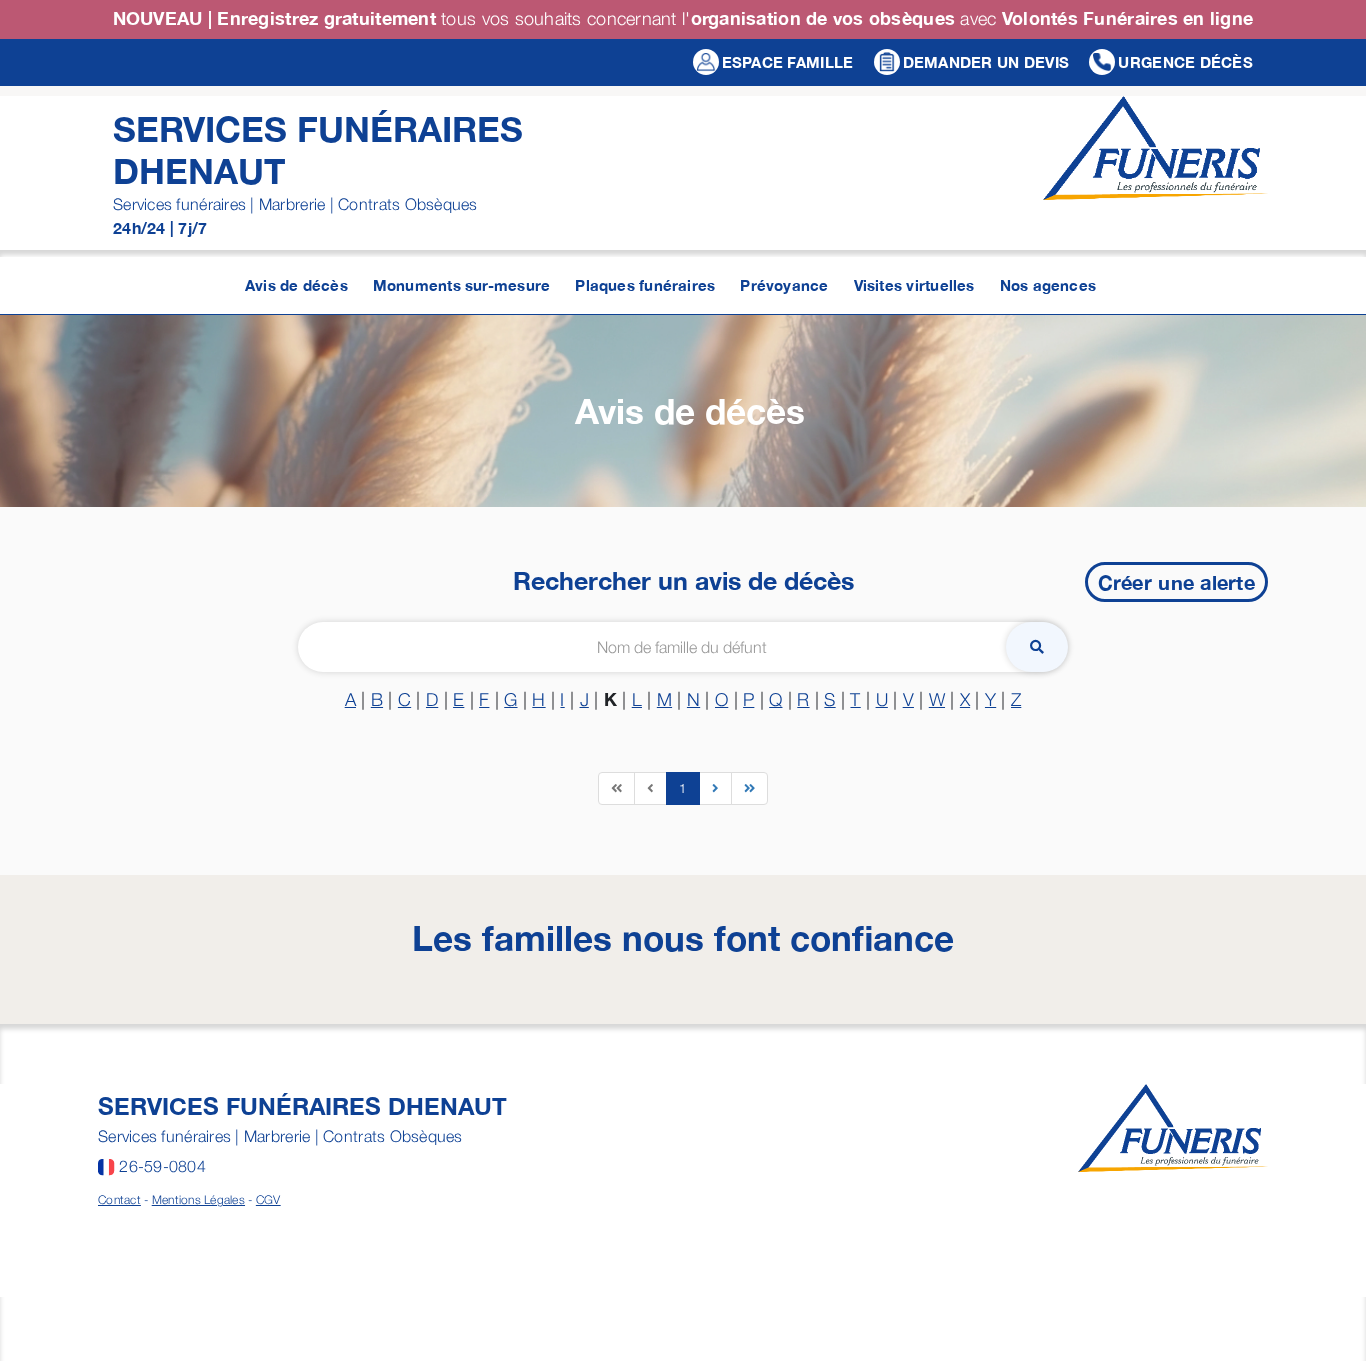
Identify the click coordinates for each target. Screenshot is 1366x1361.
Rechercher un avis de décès (683, 580)
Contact (119, 1199)
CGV (268, 1199)
